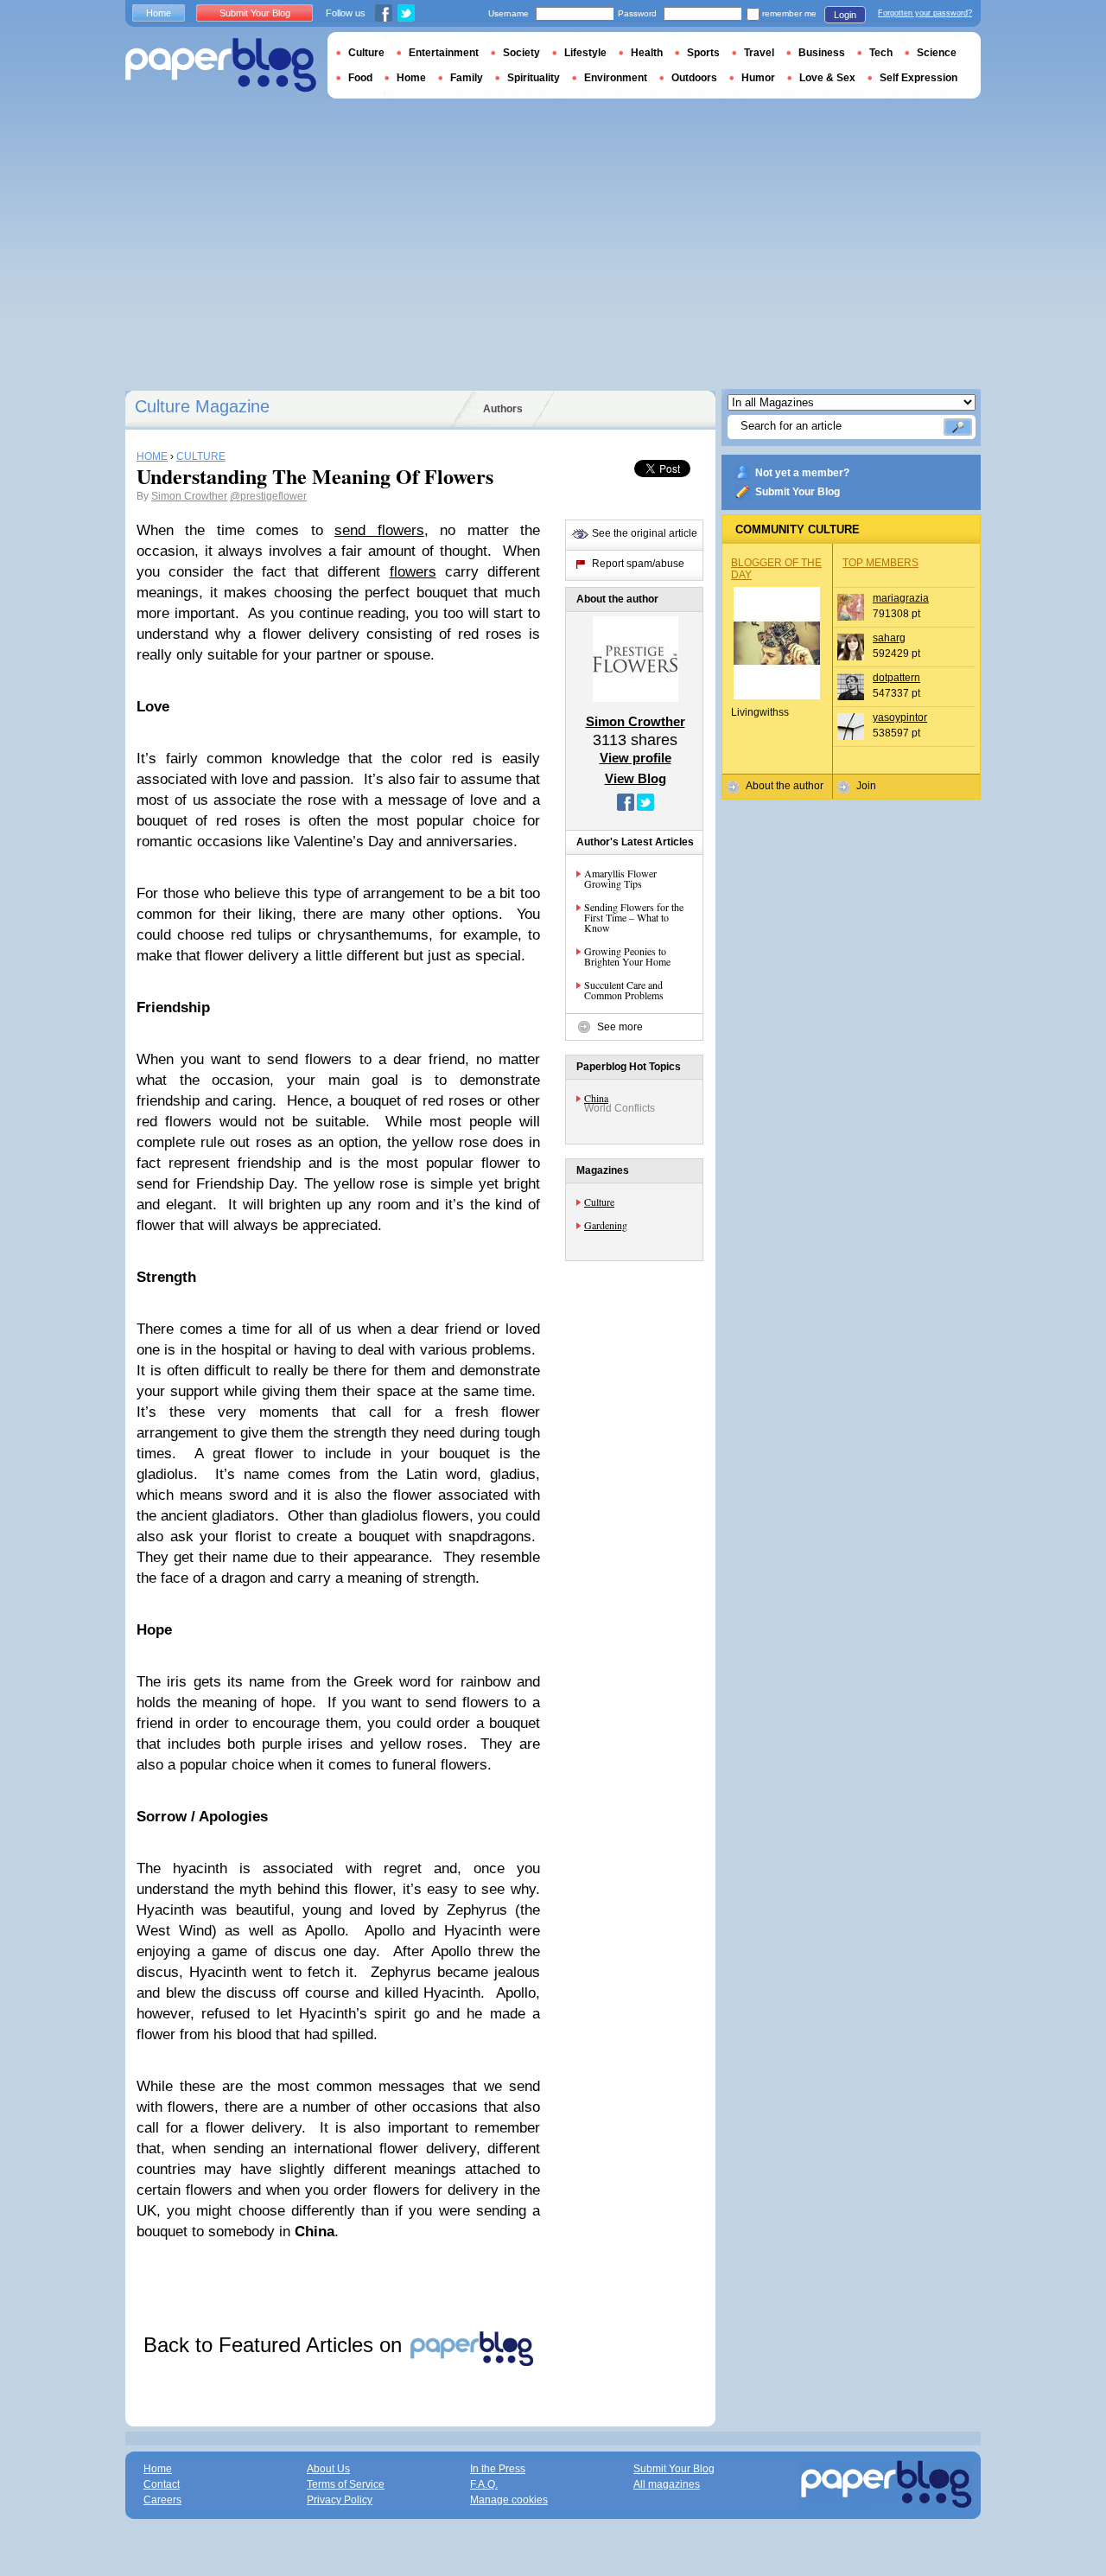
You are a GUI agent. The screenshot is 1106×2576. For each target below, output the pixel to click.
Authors (503, 409)
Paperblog (221, 65)
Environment (616, 78)
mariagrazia (901, 598)
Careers (162, 2500)
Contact (162, 2484)
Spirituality (534, 78)
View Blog (636, 778)
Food (360, 78)
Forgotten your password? (925, 13)
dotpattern (896, 678)
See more (620, 1027)
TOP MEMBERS (880, 563)
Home (159, 13)
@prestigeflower (268, 496)
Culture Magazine (202, 406)
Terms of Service (346, 2484)
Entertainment (444, 53)
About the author (785, 786)
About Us (328, 2469)
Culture (599, 1202)
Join (866, 786)
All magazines (667, 2484)
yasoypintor (900, 717)
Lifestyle (585, 53)
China (596, 1098)
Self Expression (918, 78)
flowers (413, 572)
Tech (881, 53)
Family (467, 78)
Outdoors (694, 78)
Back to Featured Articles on (276, 2345)
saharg (889, 638)
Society (521, 53)
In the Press (498, 2469)
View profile (636, 758)
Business (822, 53)
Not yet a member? (802, 473)
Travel (759, 53)
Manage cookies (509, 2500)
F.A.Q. (484, 2484)
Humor (758, 78)
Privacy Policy (340, 2500)
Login (845, 15)
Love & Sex (827, 78)
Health (647, 53)
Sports (703, 53)
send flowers (379, 530)
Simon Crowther (189, 496)
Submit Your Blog (798, 492)
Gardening (606, 1225)
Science (937, 53)
